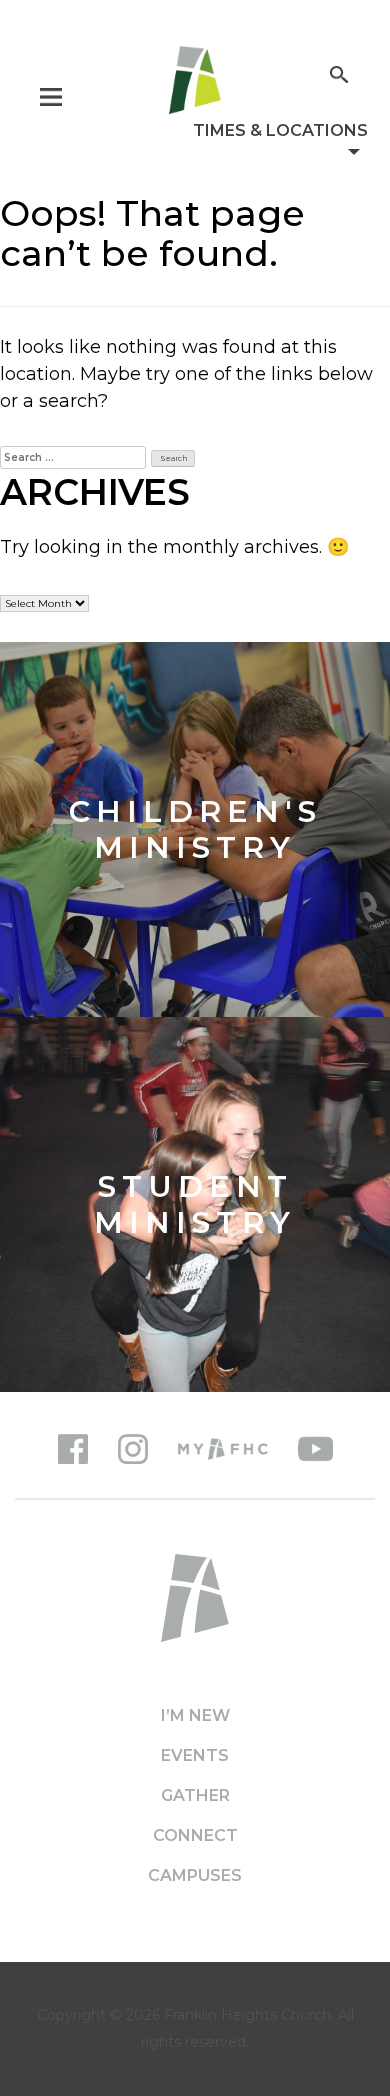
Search (339, 72)
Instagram (133, 1449)
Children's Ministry (195, 830)
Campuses (195, 1875)
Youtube (315, 1449)
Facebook (73, 1449)
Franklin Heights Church (247, 2015)
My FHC (223, 1449)
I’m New (195, 1715)
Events (195, 1755)
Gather (195, 1795)
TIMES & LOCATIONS (280, 130)
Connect (195, 1835)
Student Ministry (195, 1205)
